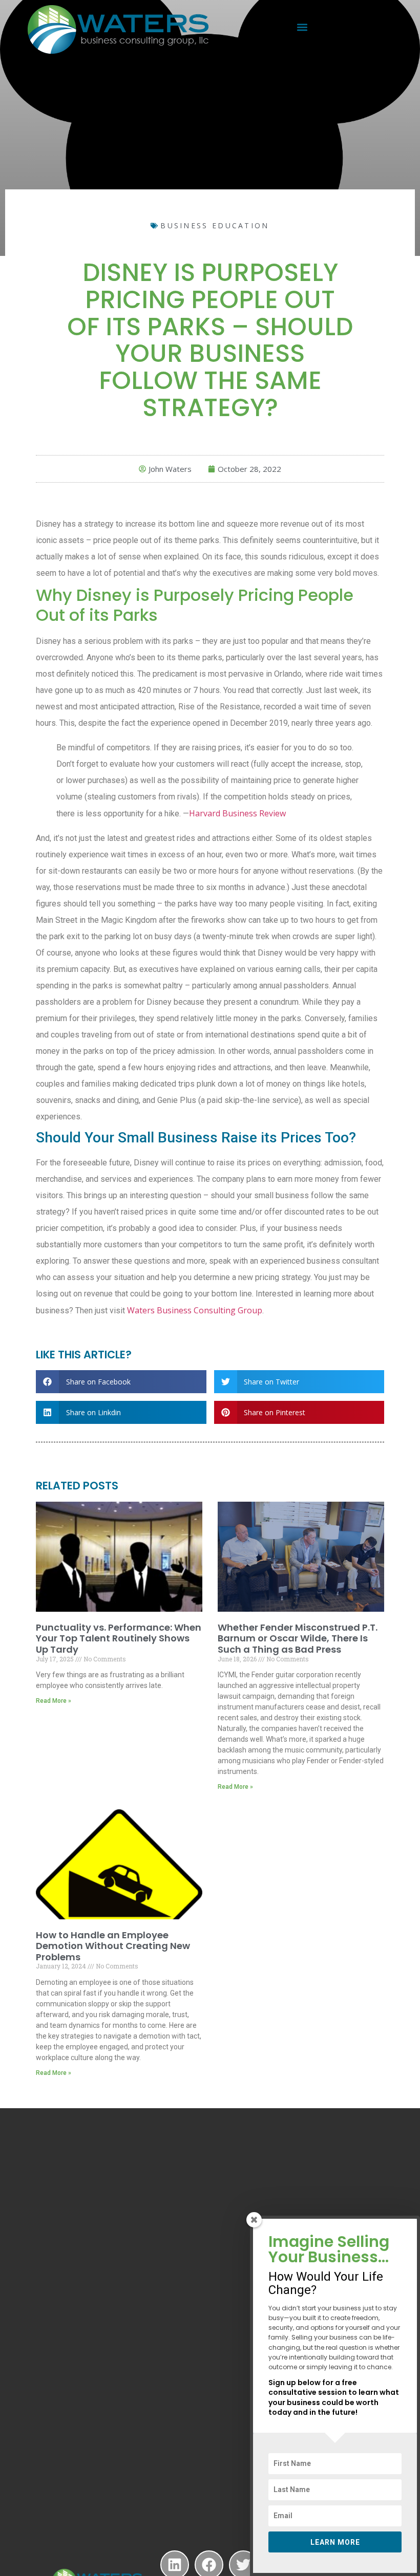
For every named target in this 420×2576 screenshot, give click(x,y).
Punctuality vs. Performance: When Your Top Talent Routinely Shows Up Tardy (119, 1638)
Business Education (215, 225)
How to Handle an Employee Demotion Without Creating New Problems (113, 1946)
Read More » (54, 1701)
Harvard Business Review (237, 813)
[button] (302, 27)
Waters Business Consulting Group (195, 1310)
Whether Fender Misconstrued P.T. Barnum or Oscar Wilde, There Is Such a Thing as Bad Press (298, 1638)
